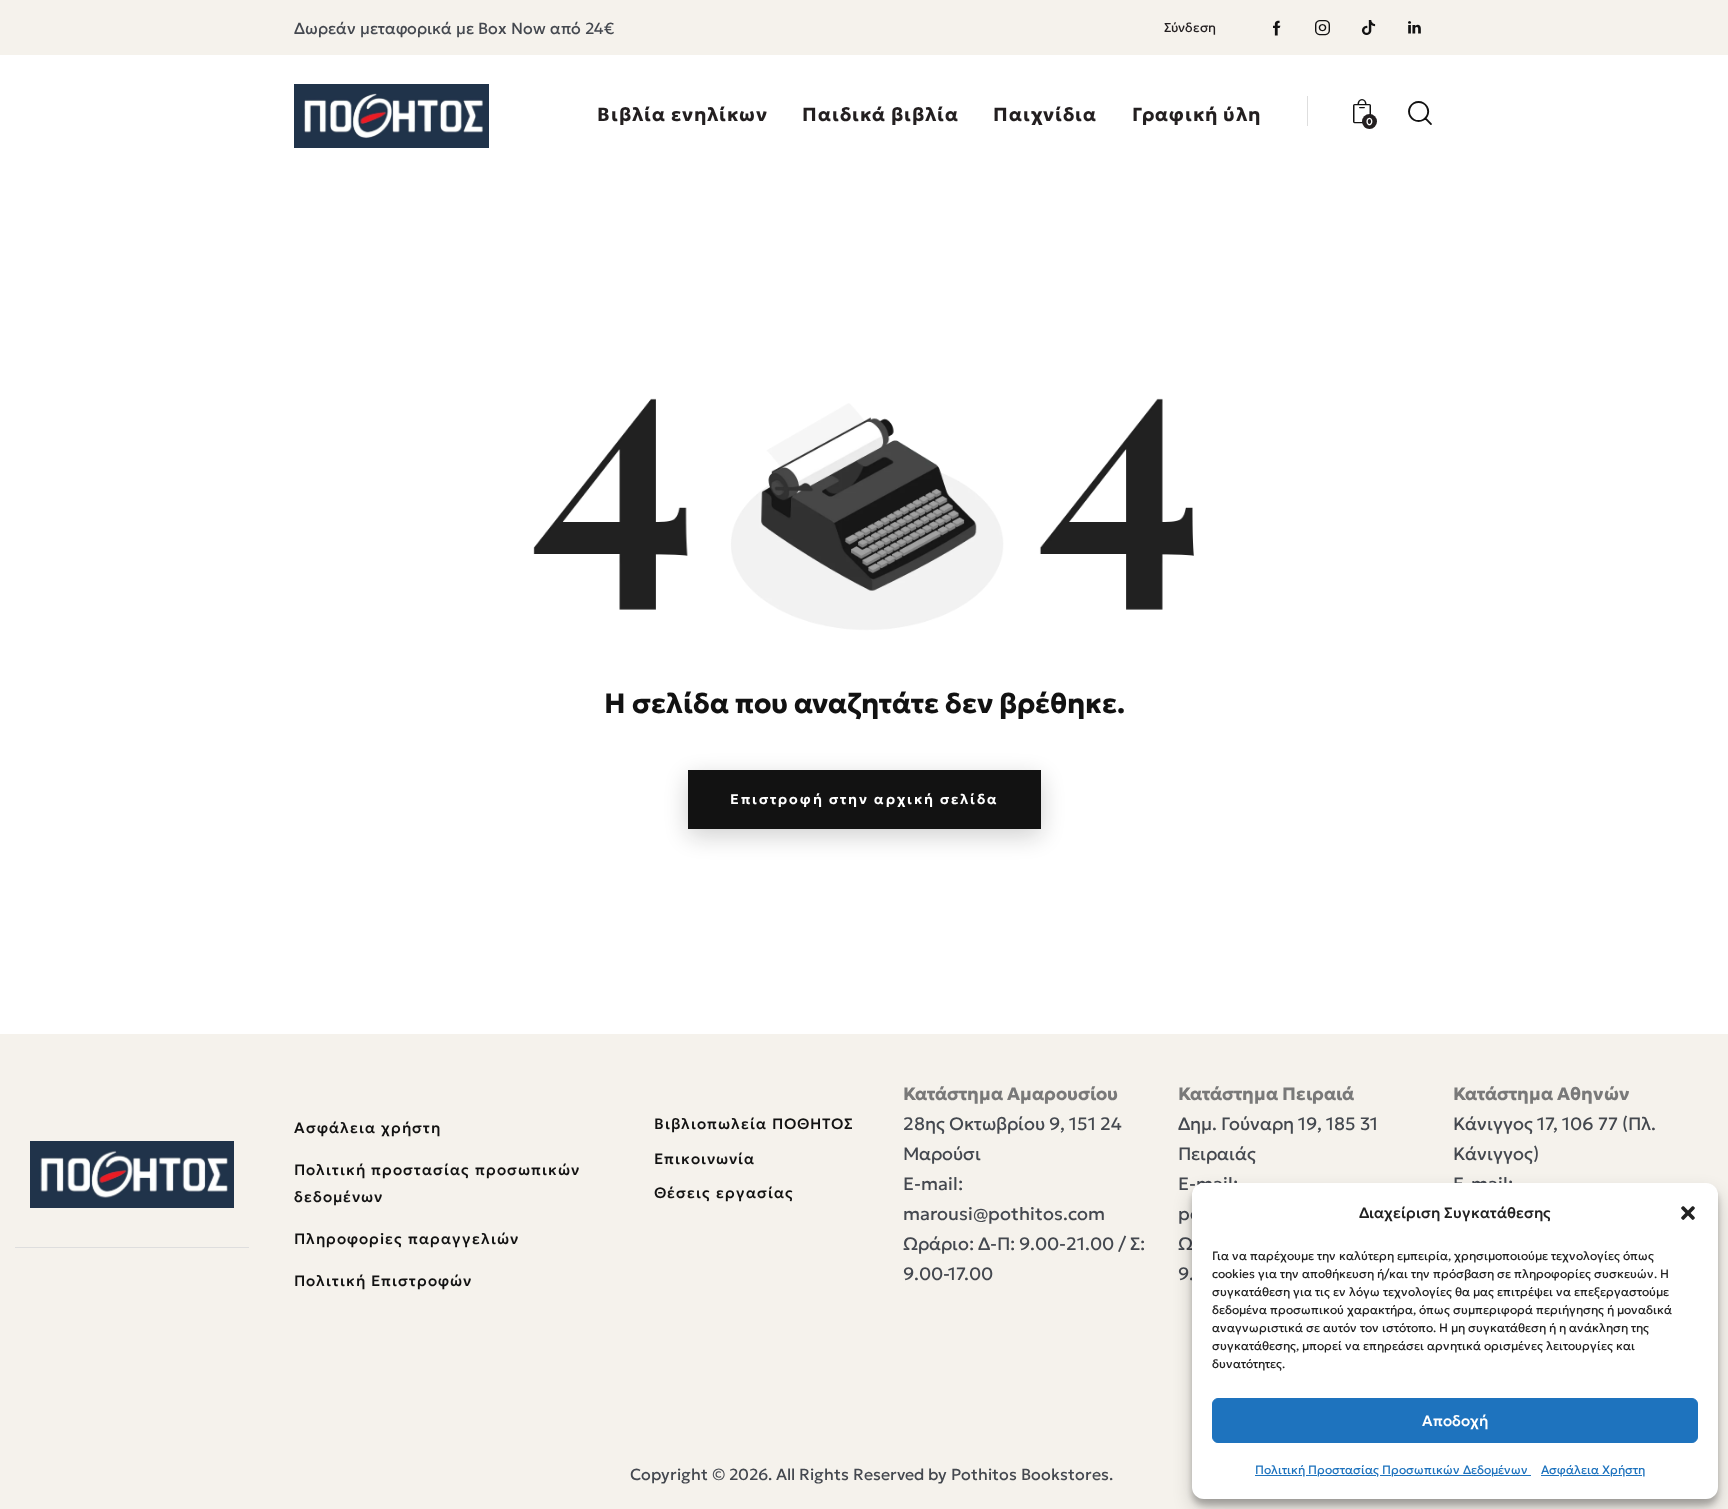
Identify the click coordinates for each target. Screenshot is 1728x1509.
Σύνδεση (1190, 27)
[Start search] (1420, 113)
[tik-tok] (1369, 28)
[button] (1688, 1213)
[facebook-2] (1277, 28)
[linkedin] (1415, 28)
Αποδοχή (1455, 1420)
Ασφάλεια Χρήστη (1593, 1469)
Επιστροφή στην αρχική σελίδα (864, 799)
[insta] (1323, 28)
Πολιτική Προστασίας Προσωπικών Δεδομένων (1393, 1469)
